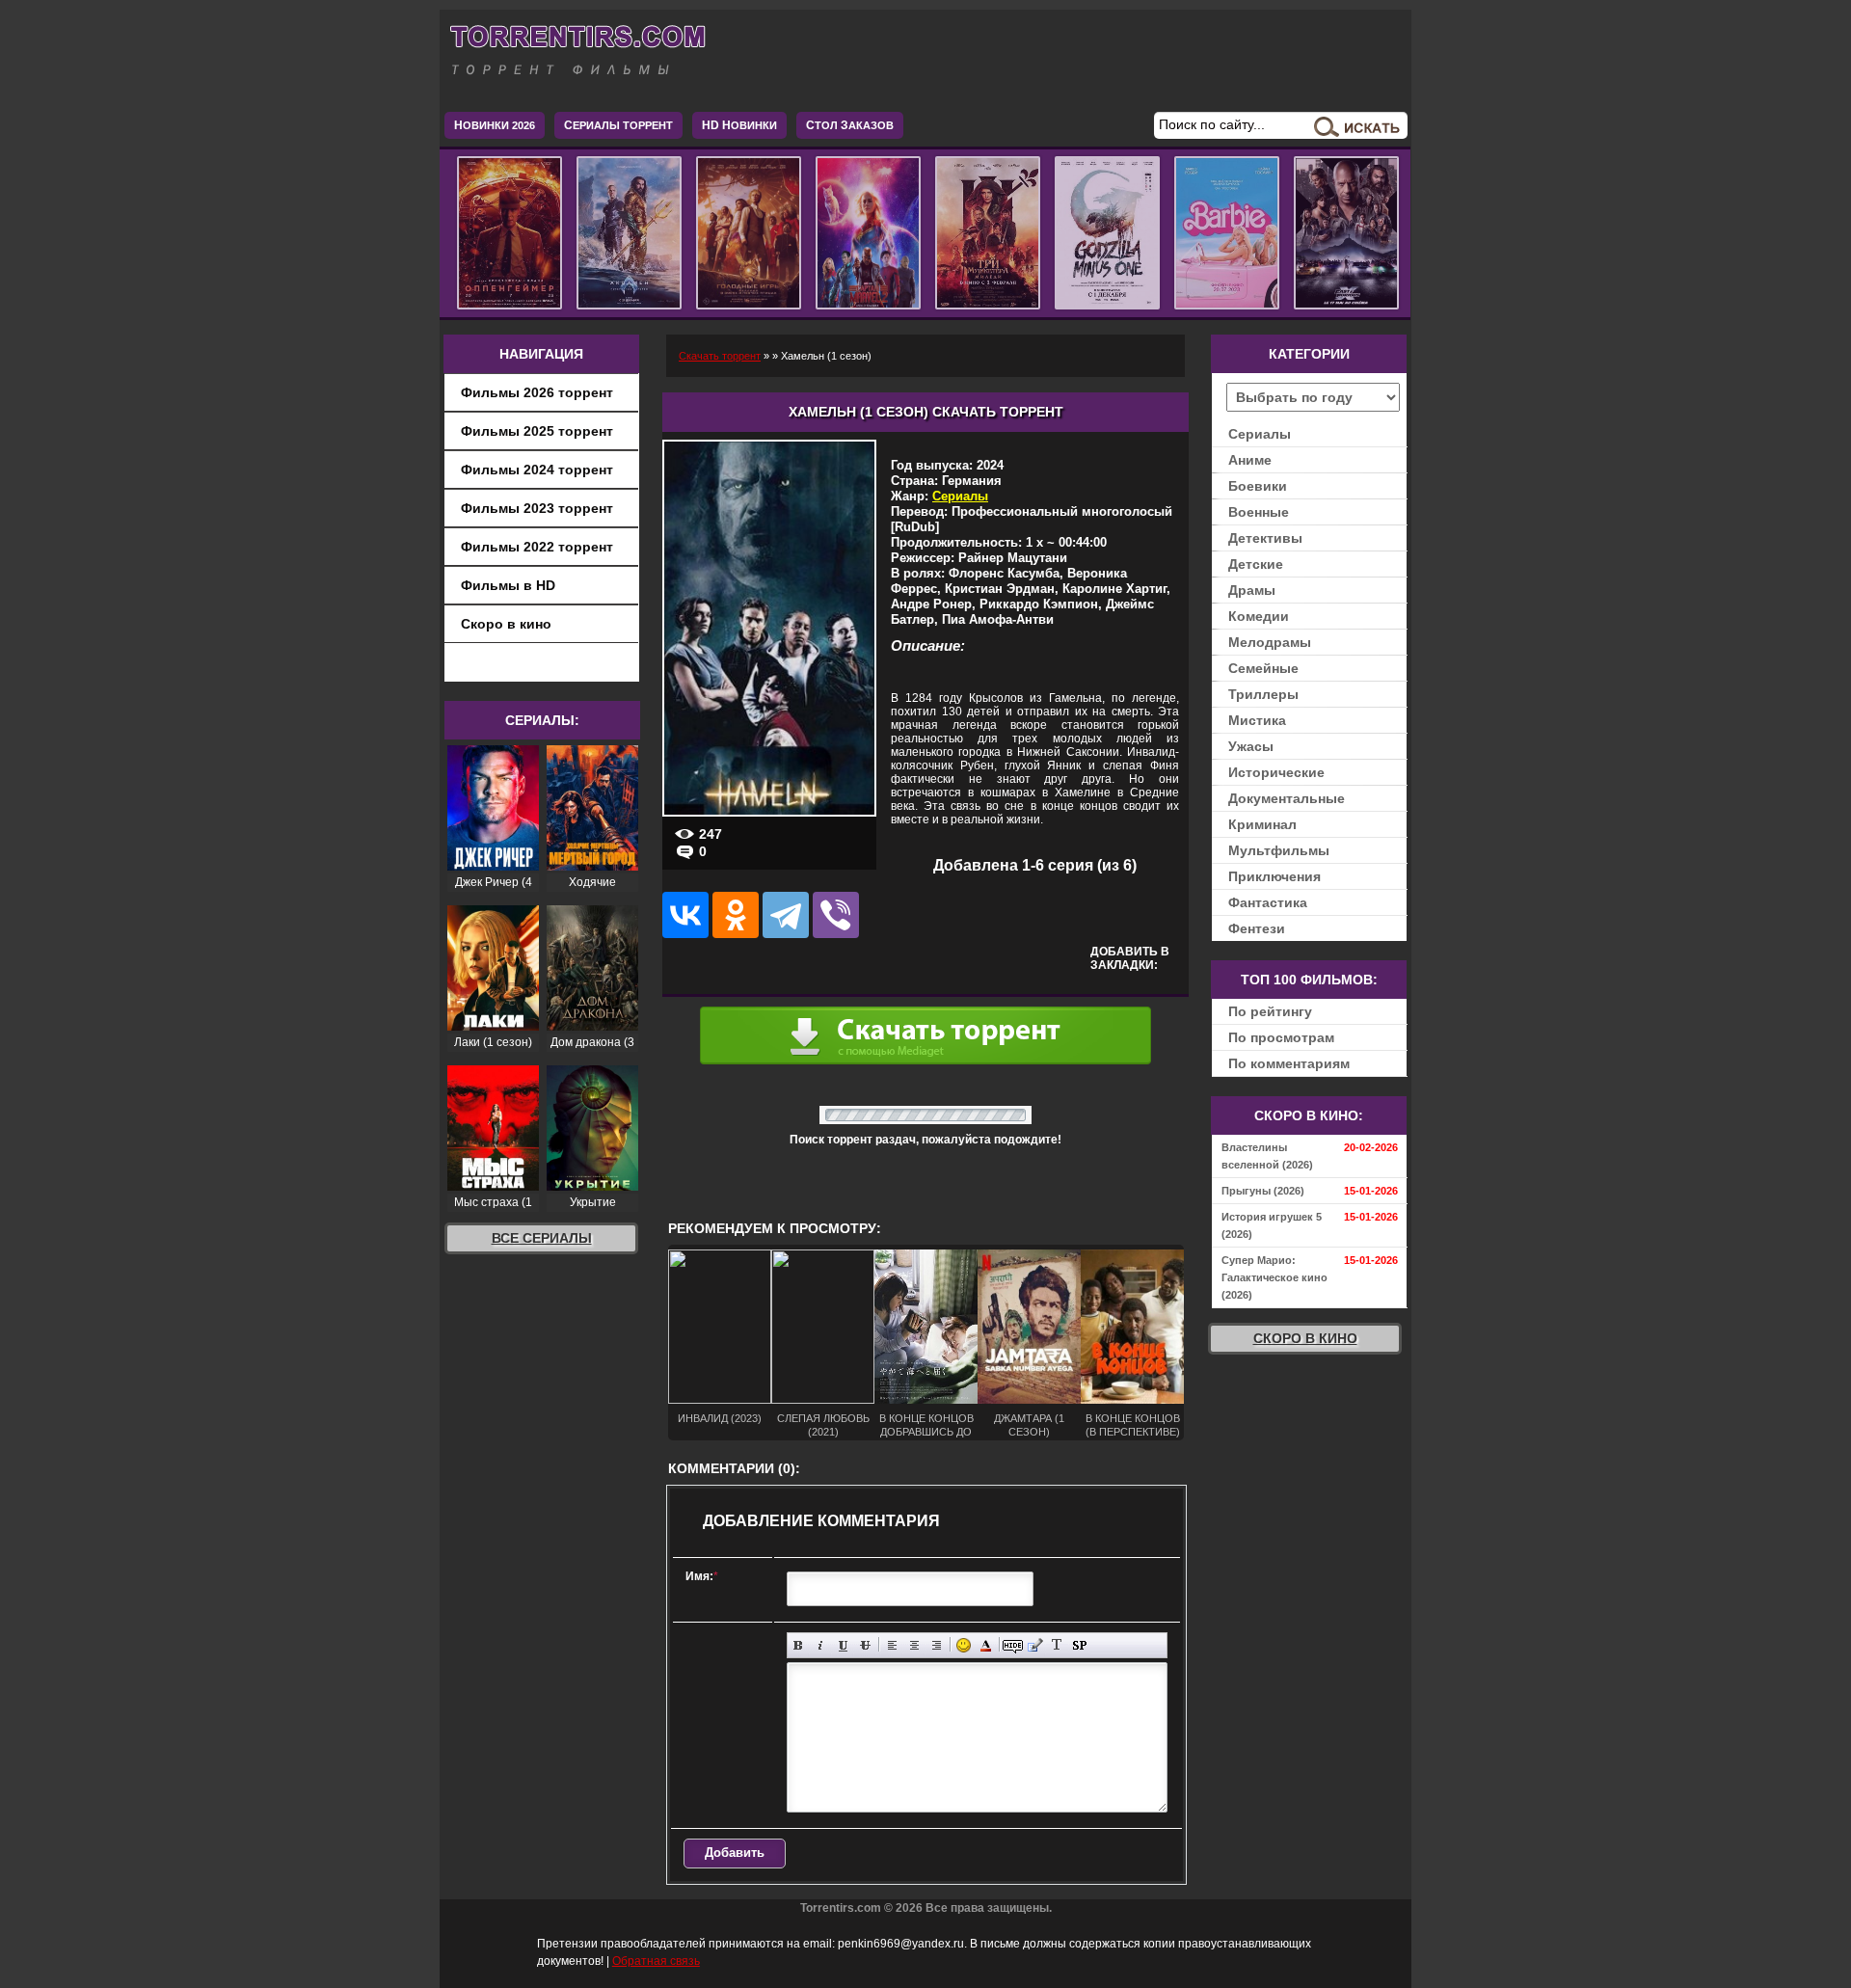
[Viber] (836, 915)
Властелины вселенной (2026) (1267, 1156)
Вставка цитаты (1035, 1645)
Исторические (1276, 772)
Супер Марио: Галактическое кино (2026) (1274, 1277)
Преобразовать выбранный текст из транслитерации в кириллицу (1057, 1645)
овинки (739, 125)
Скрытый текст (1013, 1645)
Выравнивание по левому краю (892, 1645)
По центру (914, 1645)
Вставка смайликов (964, 1645)
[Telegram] (786, 915)
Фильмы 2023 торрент (537, 508)
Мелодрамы (1270, 642)
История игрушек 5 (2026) (1272, 1225)
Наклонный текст (821, 1645)
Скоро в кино (506, 624)
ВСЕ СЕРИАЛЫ (542, 1238)
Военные (1259, 512)
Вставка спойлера (1079, 1645)
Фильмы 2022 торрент (537, 547)
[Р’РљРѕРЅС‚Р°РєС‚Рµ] (685, 915)
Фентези (1257, 928)
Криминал (1262, 824)
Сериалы (960, 496)
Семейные (1263, 668)
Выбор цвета (986, 1645)
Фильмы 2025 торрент (537, 431)
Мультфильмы (1279, 850)
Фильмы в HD (508, 585)
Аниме (1250, 460)
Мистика (1257, 720)
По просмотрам (1281, 1037)
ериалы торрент (618, 125)
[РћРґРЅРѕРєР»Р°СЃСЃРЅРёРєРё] (736, 915)
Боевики (1258, 486)
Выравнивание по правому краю (937, 1645)
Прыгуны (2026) (1263, 1191)
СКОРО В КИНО (1305, 1338)
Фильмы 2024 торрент (537, 470)
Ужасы (1251, 746)
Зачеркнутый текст (865, 1645)
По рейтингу (1270, 1011)
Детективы (1265, 538)
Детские (1256, 564)
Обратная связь (656, 1961)
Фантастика (1268, 902)
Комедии (1259, 616)
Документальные (1287, 798)
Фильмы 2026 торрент (537, 392)
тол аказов (850, 125)
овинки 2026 (495, 125)
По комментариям (1289, 1063)
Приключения (1274, 876)
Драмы (1252, 590)
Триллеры (1263, 694)
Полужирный (799, 1645)
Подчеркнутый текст (843, 1645)
